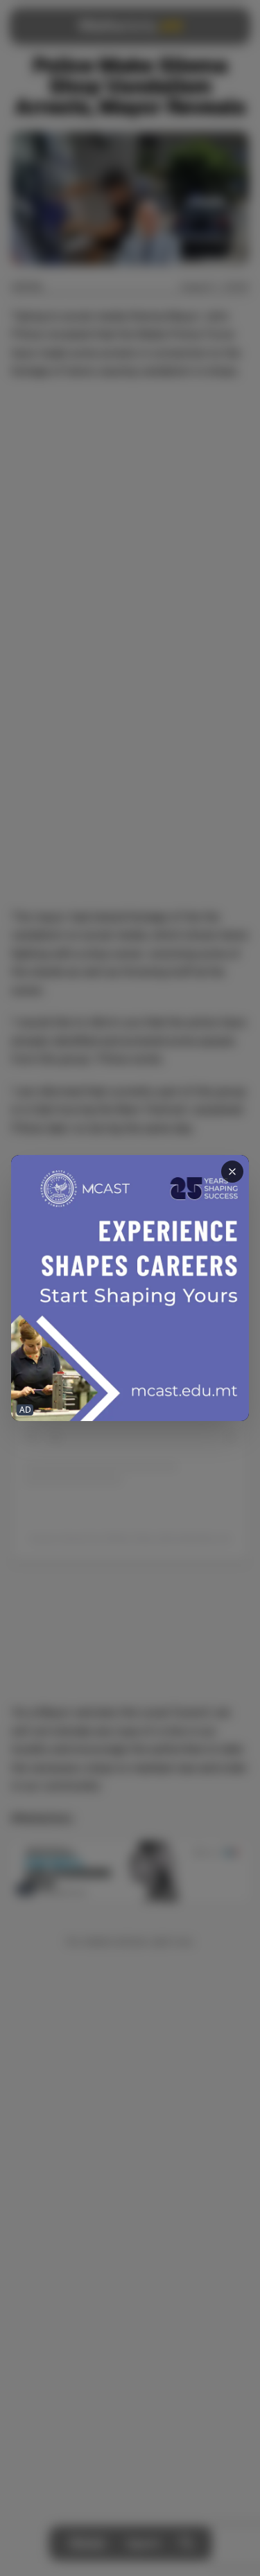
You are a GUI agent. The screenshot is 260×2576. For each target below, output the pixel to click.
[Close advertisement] (232, 1172)
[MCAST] (130, 1288)
